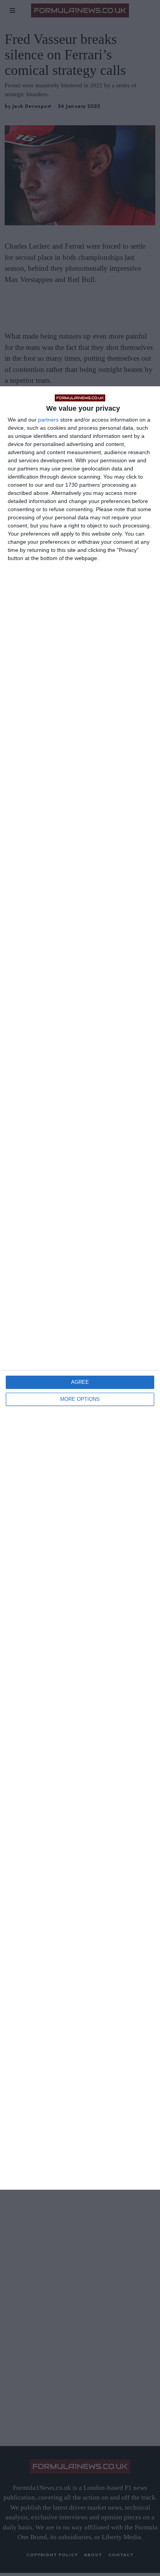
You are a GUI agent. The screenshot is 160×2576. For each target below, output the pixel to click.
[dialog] (80, 1288)
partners (48, 420)
